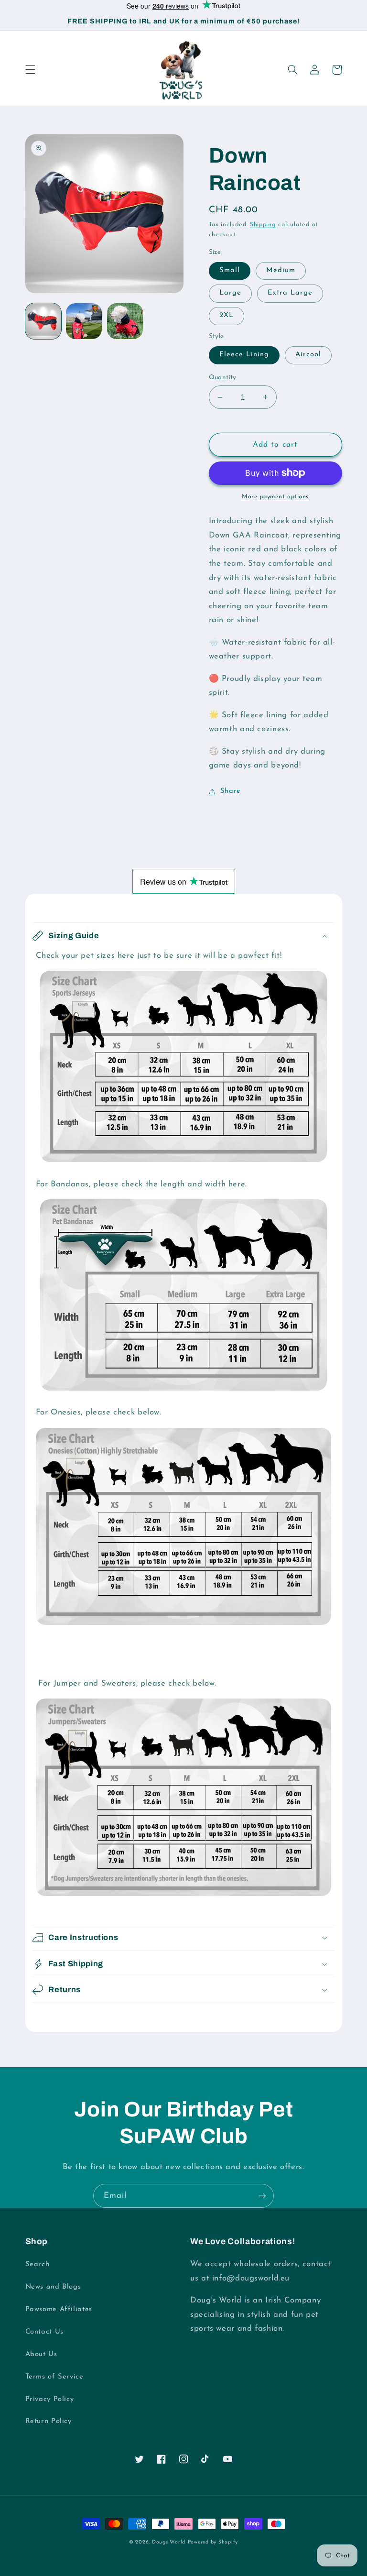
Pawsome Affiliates (59, 2309)
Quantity (223, 378)
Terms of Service (54, 2377)
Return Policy (49, 2421)
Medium (281, 270)
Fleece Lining (244, 355)
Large (230, 293)
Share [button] (231, 791)
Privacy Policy (50, 2399)
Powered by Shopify (213, 2542)
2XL (227, 315)
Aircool (308, 355)
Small (230, 270)
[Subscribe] (262, 2196)
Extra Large (290, 293)
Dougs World (169, 2542)
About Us (41, 2354)
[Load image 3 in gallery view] (125, 321)
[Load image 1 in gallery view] (43, 321)
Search (38, 2264)
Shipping (263, 225)
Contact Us (44, 2332)
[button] (30, 70)
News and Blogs (53, 2287)
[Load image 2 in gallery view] (84, 321)
